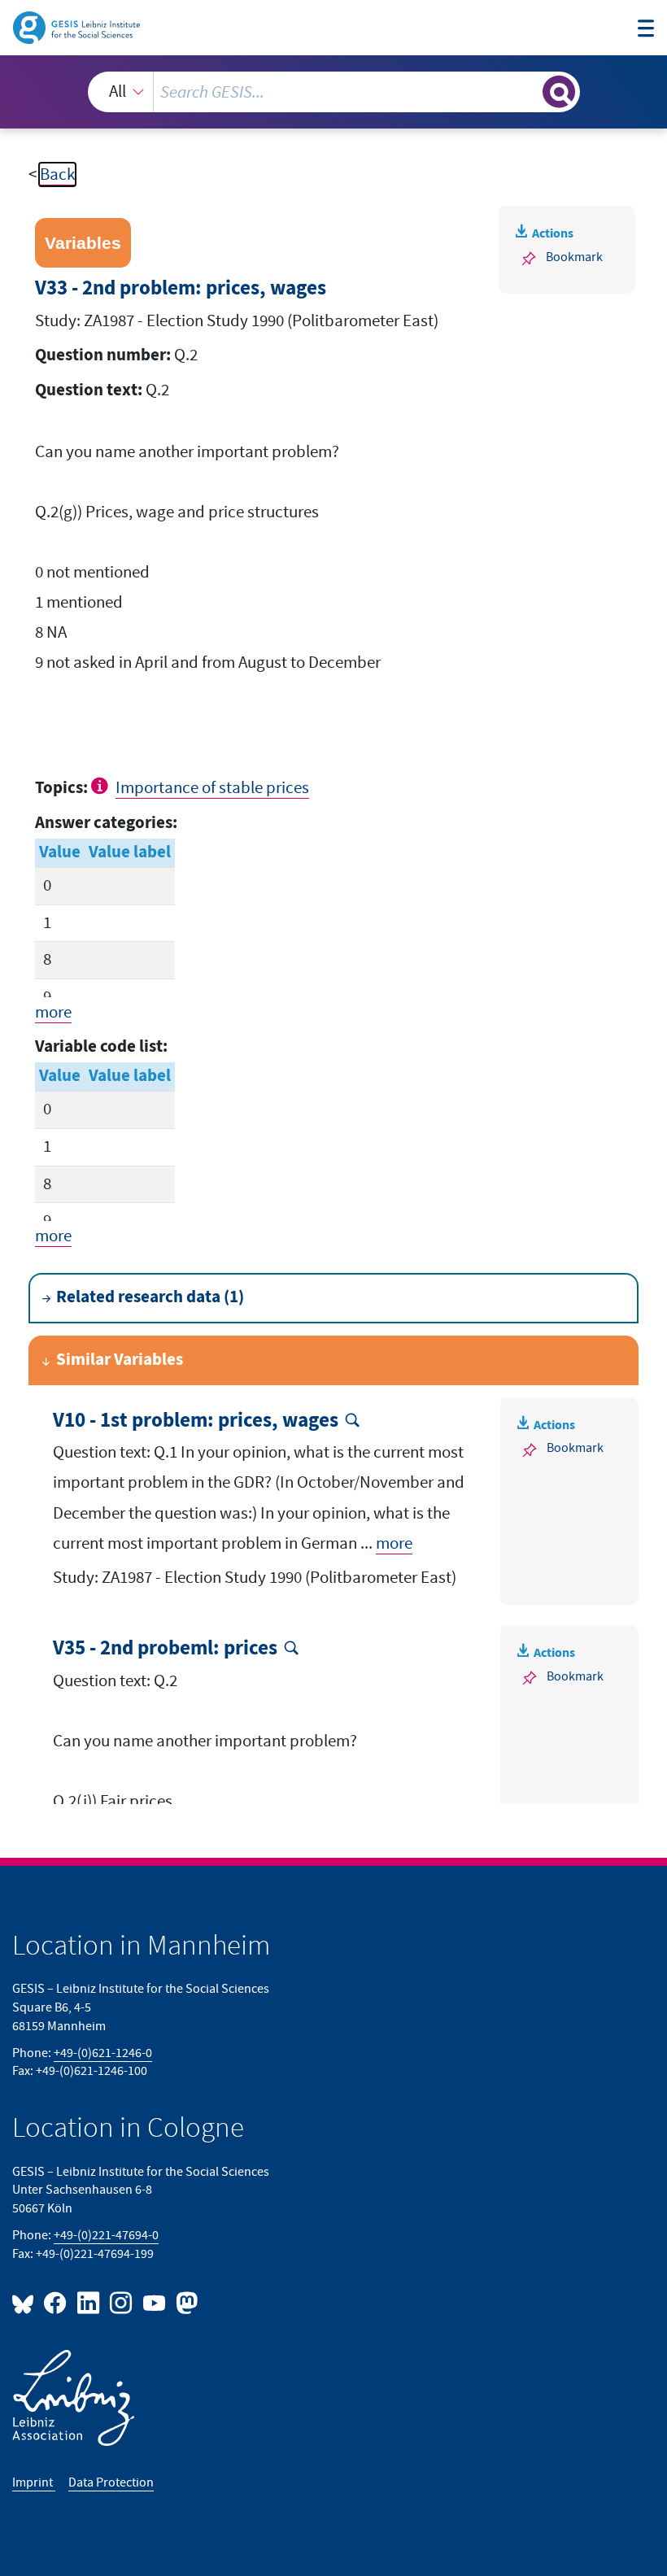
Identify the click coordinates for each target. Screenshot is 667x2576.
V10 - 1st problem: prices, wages (196, 1421)
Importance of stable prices (212, 788)
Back (57, 174)
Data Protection (111, 2482)
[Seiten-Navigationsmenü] (646, 30)
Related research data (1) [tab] (150, 1297)
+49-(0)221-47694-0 (106, 2235)
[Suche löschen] (528, 92)
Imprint (34, 2482)
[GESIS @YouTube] (155, 2302)
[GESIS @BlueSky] (26, 2302)
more (53, 1012)
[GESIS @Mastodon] (185, 2302)
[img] (102, 786)
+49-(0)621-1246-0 (103, 2053)
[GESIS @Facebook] (56, 2302)
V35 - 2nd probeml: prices (165, 1649)
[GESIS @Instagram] (122, 2302)
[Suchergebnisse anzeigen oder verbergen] (559, 92)
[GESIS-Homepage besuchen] (78, 26)
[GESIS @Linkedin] (89, 2302)
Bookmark (574, 257)
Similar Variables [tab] (120, 1360)
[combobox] (334, 92)
